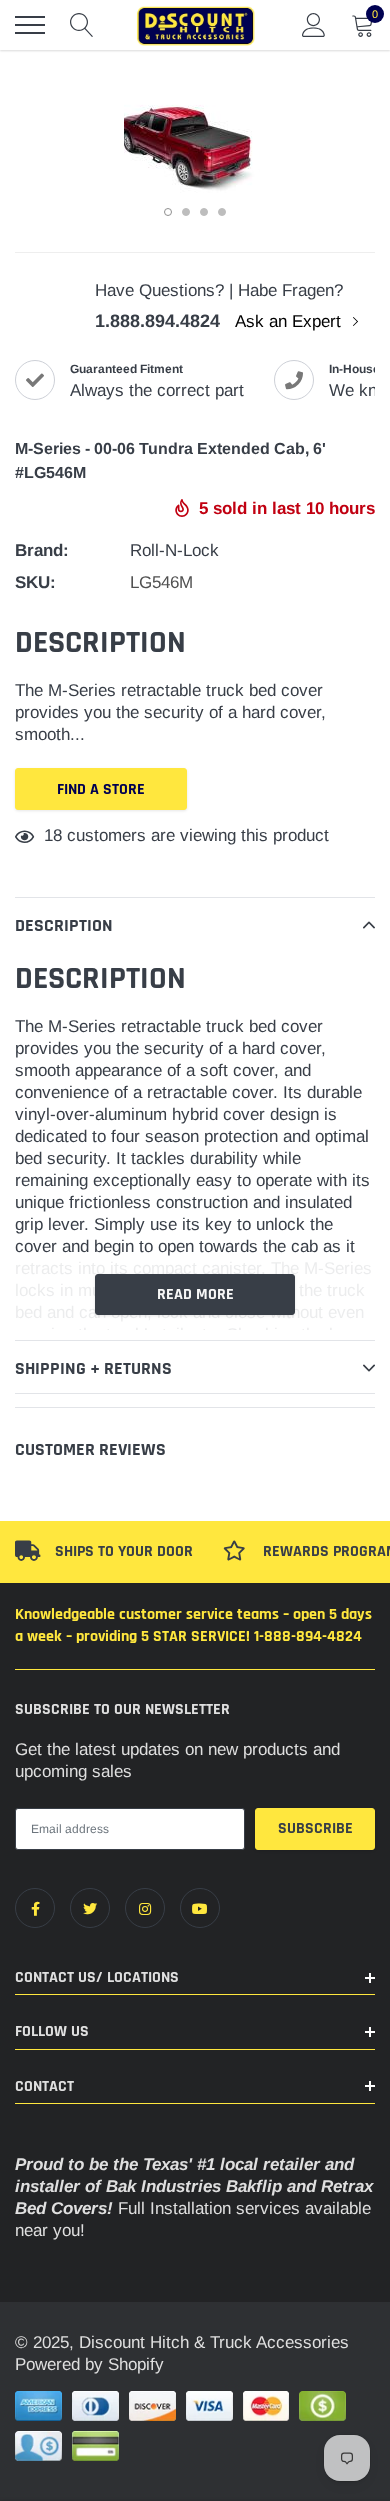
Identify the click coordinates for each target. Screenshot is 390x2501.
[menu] (30, 25)
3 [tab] (204, 212)
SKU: (35, 582)
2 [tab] (186, 212)
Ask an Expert (290, 321)
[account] (314, 24)
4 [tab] (222, 212)
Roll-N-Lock (174, 550)
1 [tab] (168, 212)
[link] (35, 1908)
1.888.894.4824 (157, 321)
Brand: (42, 550)
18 (53, 835)
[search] (82, 25)
